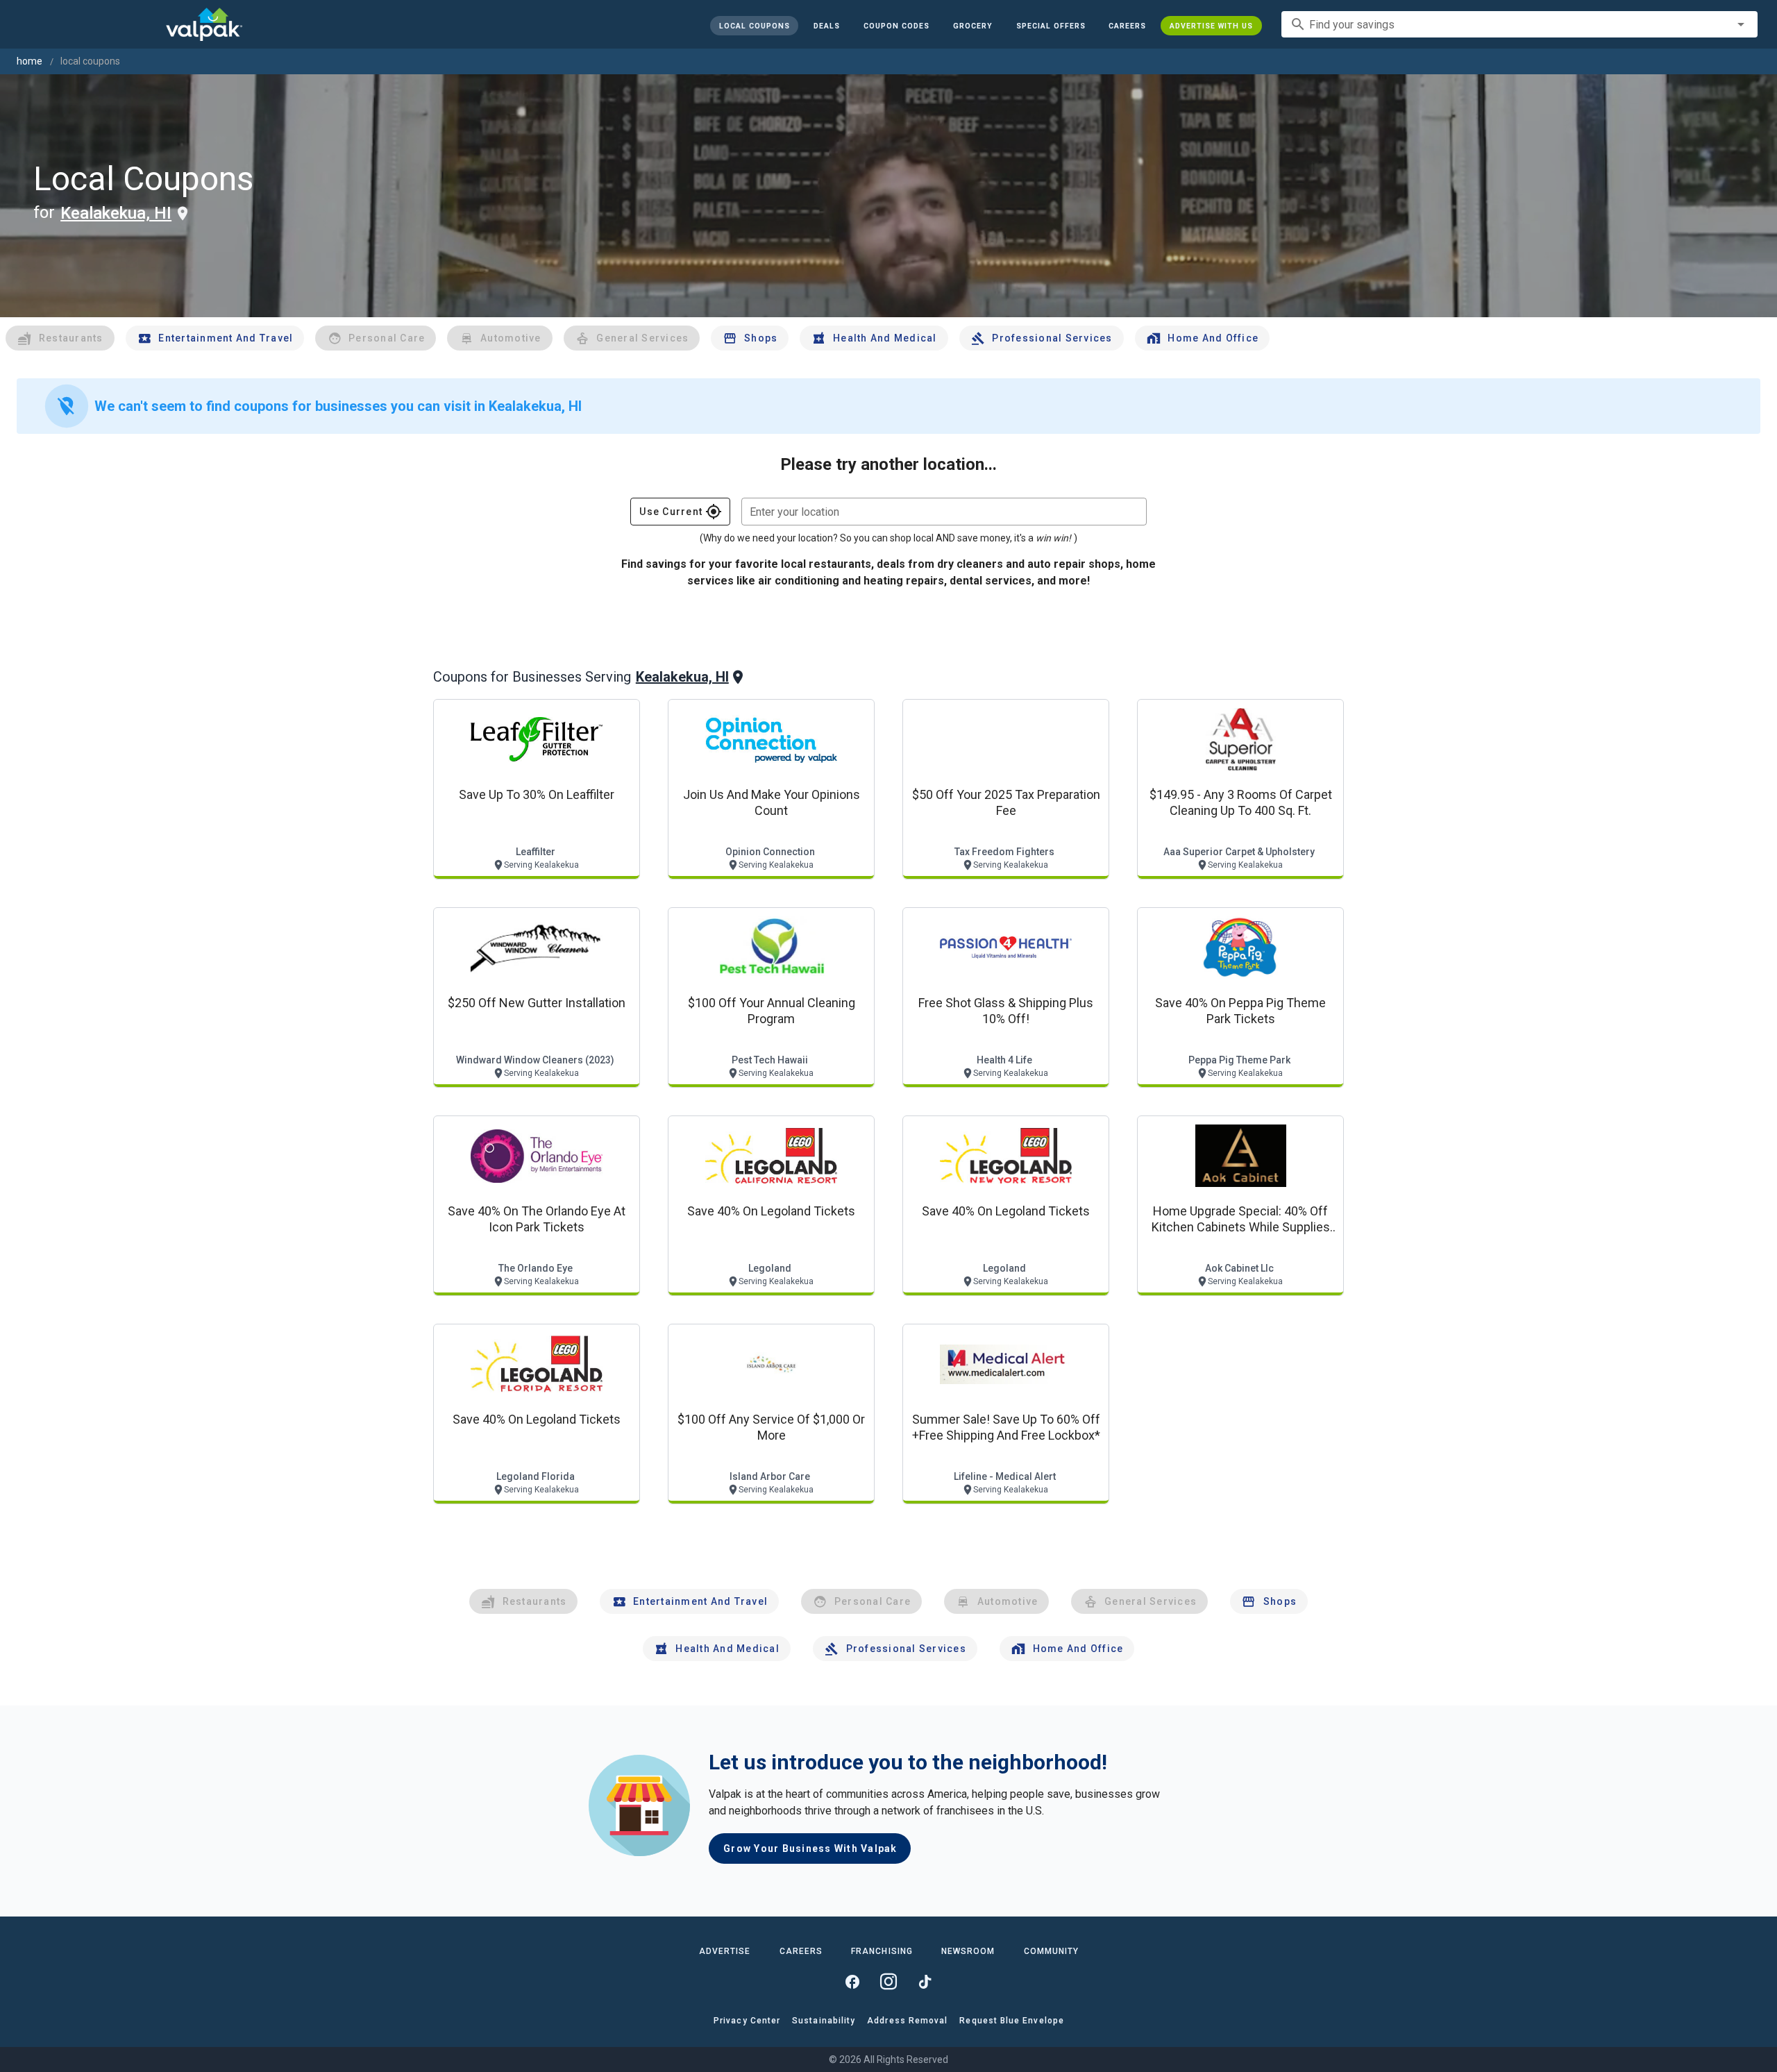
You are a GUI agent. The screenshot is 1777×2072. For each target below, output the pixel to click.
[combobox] (1519, 24)
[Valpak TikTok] (925, 1982)
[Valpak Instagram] (888, 1982)
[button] (1050, 26)
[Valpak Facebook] (852, 1982)
